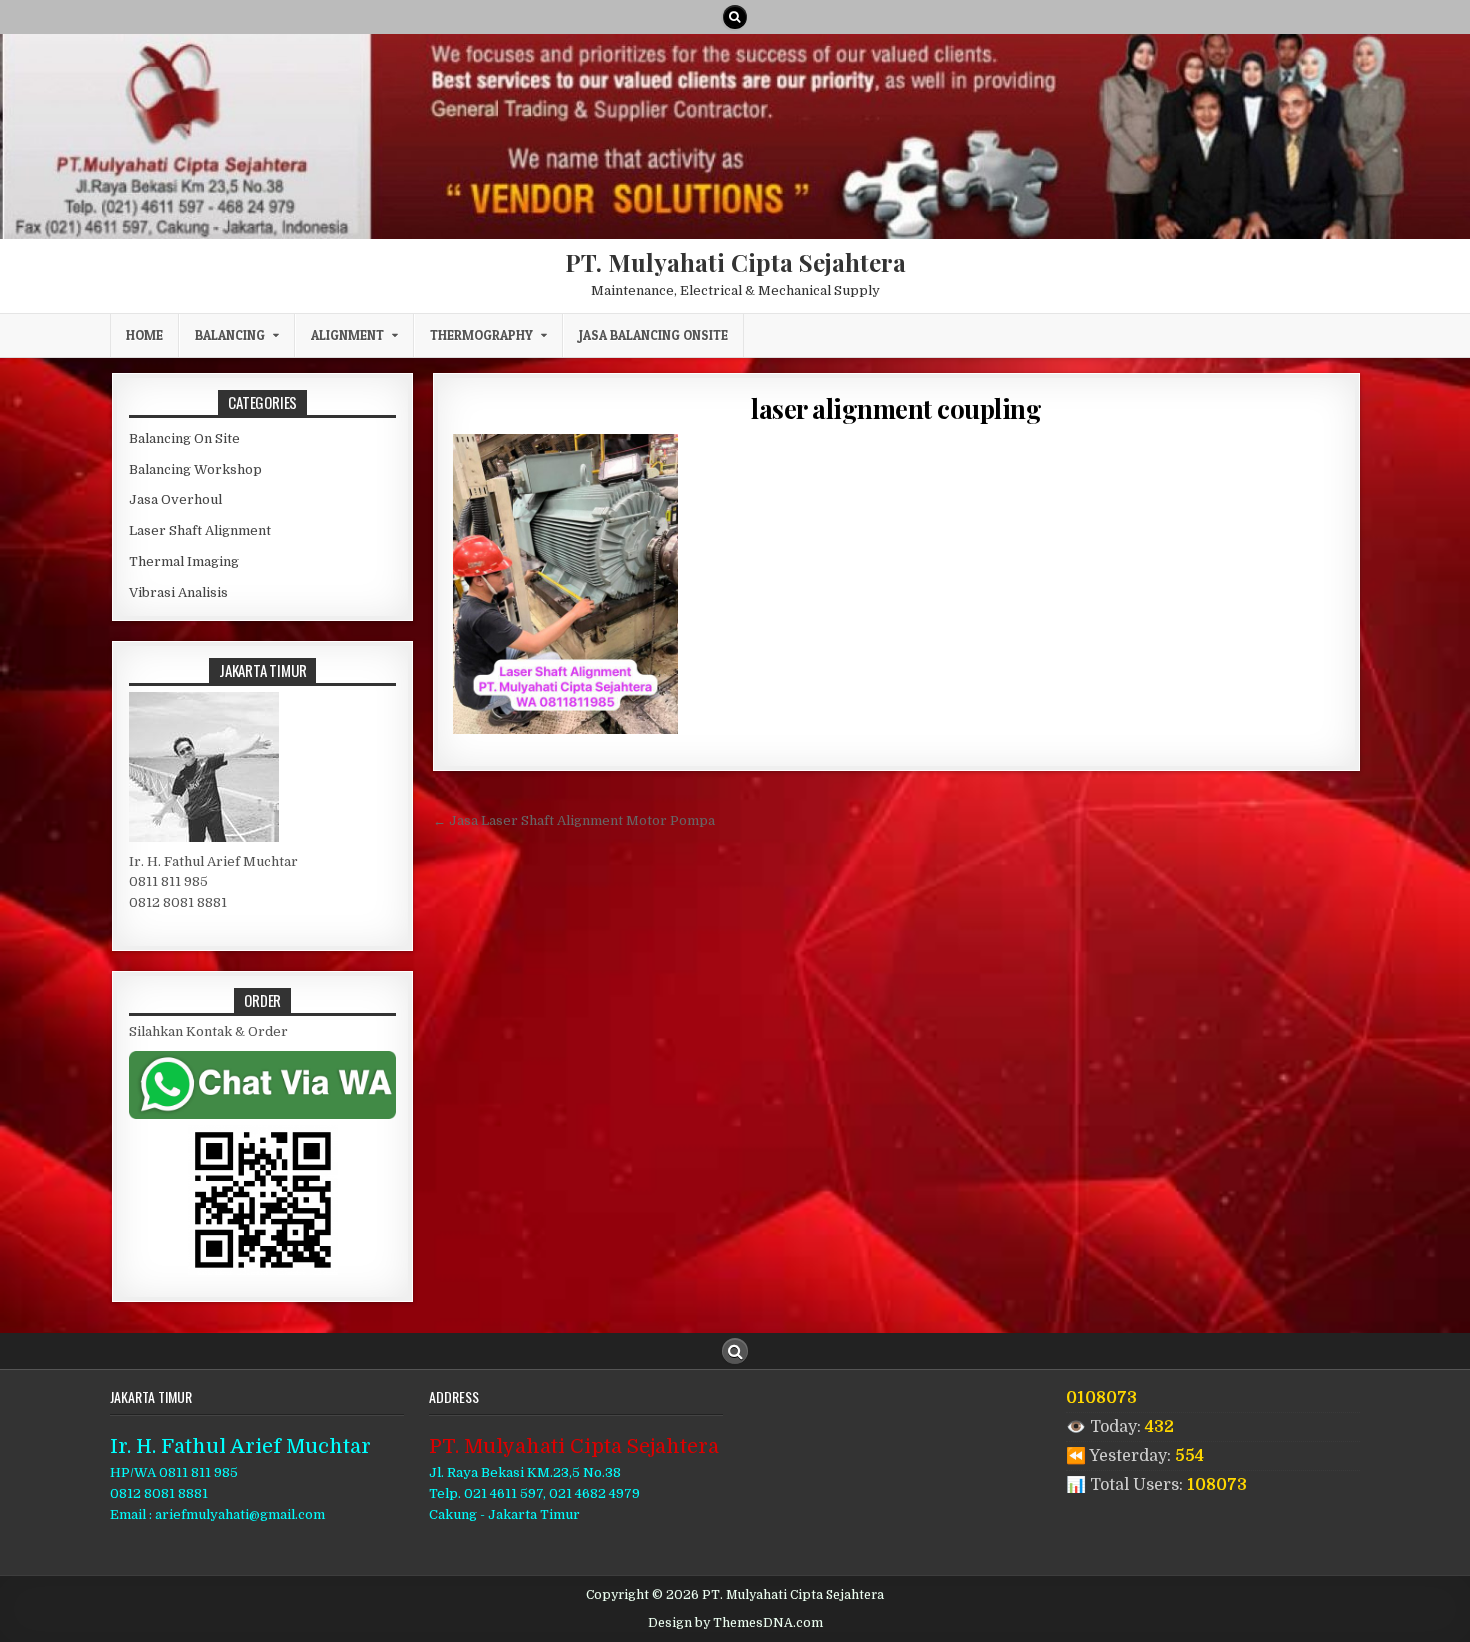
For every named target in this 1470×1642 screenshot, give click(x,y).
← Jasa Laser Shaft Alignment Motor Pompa (574, 820)
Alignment (347, 335)
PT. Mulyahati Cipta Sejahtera (735, 262)
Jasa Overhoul (175, 499)
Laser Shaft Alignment (200, 530)
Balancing (230, 335)
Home (144, 335)
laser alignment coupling (896, 408)
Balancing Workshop (195, 469)
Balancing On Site (184, 438)
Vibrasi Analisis (178, 592)
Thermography (481, 335)
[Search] (735, 17)
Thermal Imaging (184, 561)
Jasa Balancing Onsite (653, 335)
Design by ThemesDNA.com (735, 1623)
